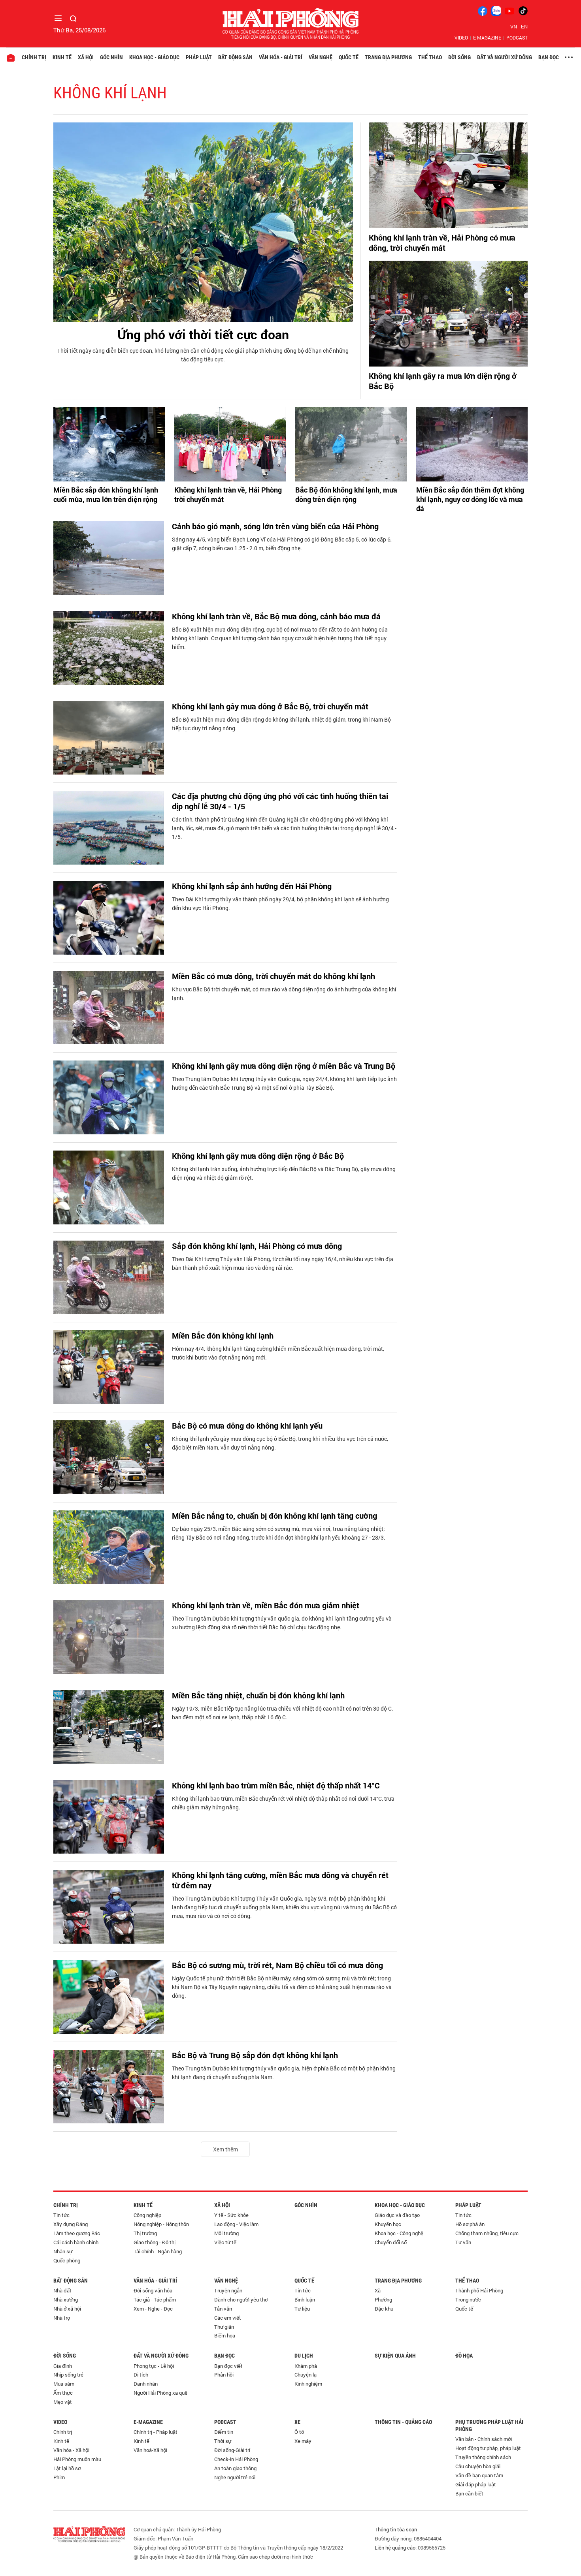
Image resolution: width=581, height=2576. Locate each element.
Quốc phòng (67, 2260)
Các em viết (228, 2318)
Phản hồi (224, 2375)
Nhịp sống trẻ (68, 2375)
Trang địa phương (388, 57)
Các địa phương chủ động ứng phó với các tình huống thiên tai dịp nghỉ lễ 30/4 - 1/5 (280, 801)
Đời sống (459, 57)
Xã (378, 2290)
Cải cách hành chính (76, 2242)
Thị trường (145, 2233)
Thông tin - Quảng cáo (403, 2422)
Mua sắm (64, 2384)
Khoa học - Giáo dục (154, 57)
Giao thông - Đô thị (155, 2242)
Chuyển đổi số (391, 2242)
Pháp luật (199, 57)
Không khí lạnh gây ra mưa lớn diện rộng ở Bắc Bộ (443, 381)
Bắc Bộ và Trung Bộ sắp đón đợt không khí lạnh (255, 2055)
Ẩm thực (63, 2393)
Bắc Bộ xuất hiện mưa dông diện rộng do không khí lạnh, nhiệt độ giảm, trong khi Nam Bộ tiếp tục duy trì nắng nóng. (281, 724)
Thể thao (430, 57)
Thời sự (223, 2441)
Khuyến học (388, 2224)
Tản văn (223, 2309)
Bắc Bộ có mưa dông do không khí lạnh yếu (247, 1425)
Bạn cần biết (469, 2493)
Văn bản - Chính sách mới (484, 2439)
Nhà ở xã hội (67, 2309)
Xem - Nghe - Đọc (153, 2309)
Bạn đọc (549, 57)
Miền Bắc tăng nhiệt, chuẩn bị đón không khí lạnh (258, 1695)
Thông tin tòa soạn (396, 2529)
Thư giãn (224, 2327)
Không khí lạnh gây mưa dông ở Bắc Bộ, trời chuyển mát (270, 706)
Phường (383, 2300)
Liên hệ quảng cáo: (396, 2548)
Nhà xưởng (66, 2300)
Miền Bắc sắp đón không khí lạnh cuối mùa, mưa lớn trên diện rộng (106, 495)
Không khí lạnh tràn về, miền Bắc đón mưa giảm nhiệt (266, 1605)
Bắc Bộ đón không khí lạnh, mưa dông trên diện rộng (346, 495)
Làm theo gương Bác (77, 2233)
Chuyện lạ (306, 2375)
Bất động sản (235, 57)
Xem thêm (225, 2149)
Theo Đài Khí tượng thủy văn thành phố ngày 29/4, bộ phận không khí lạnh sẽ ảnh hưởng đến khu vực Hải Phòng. (280, 903)
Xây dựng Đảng (71, 2224)
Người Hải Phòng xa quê (160, 2393)
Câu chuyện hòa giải (478, 2466)
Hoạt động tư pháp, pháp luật (488, 2448)
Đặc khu (384, 2309)
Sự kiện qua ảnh (395, 2356)
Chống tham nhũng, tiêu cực (487, 2233)
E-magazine (487, 38)
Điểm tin (224, 2432)
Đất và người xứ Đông (505, 57)
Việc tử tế (225, 2242)
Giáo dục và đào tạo (397, 2215)
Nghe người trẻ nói (235, 2477)
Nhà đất (62, 2290)
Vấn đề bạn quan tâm (479, 2475)
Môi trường (226, 2233)
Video (461, 38)
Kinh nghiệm (308, 2384)
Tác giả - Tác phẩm (155, 2300)
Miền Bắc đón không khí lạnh (223, 1335)
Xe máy (303, 2441)
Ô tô (299, 2432)
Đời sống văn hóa (153, 2290)
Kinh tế (62, 57)
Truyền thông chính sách (483, 2457)
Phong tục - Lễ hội (154, 2366)
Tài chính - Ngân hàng (158, 2251)
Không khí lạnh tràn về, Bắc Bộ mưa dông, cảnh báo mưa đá (276, 616)
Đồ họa (464, 2356)
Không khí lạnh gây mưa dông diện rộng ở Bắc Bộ (258, 1156)
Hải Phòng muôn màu (77, 2459)
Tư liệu (302, 2309)
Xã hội (86, 57)
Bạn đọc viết (228, 2366)
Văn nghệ (321, 57)
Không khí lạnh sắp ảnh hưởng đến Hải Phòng (252, 886)
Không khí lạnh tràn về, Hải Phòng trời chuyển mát (228, 495)
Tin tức (61, 2215)
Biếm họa (225, 2335)
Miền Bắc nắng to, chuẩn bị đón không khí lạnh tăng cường (274, 1516)
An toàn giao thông (235, 2468)
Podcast (517, 38)
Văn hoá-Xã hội (150, 2450)
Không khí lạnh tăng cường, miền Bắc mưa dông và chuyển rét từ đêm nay (280, 1880)
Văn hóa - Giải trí (281, 57)
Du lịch (304, 2356)
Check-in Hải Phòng (236, 2459)
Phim (59, 2477)
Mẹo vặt (63, 2402)
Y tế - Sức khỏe (231, 2215)
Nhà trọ (62, 2318)
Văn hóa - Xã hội (71, 2450)
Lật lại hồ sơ (67, 2468)
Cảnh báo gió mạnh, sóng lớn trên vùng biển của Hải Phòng (275, 526)
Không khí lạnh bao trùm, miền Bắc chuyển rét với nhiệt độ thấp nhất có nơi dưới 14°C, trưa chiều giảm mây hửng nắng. (283, 1803)
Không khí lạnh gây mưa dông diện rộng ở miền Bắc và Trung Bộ (284, 1066)
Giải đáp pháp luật (476, 2484)
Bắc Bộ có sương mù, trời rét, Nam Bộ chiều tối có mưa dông (277, 1965)
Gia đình (63, 2366)
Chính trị (34, 57)
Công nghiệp (147, 2215)
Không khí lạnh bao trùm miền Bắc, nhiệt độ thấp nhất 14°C (276, 1785)
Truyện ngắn (228, 2290)
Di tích (141, 2375)
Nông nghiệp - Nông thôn (161, 2224)
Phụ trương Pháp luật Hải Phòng (489, 2426)
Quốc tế (349, 57)
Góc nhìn (111, 57)
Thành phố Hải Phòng (479, 2290)
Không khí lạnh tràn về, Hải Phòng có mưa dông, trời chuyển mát (442, 243)
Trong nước (468, 2300)
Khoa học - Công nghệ (399, 2233)
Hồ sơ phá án (470, 2224)
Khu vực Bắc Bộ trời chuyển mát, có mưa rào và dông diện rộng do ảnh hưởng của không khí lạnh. (284, 994)
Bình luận (305, 2300)
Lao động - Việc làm (236, 2224)
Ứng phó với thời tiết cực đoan (203, 334)
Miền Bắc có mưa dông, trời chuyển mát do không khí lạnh (274, 976)
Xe (297, 2422)
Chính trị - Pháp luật (156, 2432)
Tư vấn (463, 2242)
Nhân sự (63, 2251)
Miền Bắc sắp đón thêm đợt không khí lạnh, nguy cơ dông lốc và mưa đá (470, 499)
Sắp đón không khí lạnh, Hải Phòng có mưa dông (257, 1246)
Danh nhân (146, 2384)
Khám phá (306, 2366)
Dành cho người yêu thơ (241, 2300)
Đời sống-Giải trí (232, 2450)
